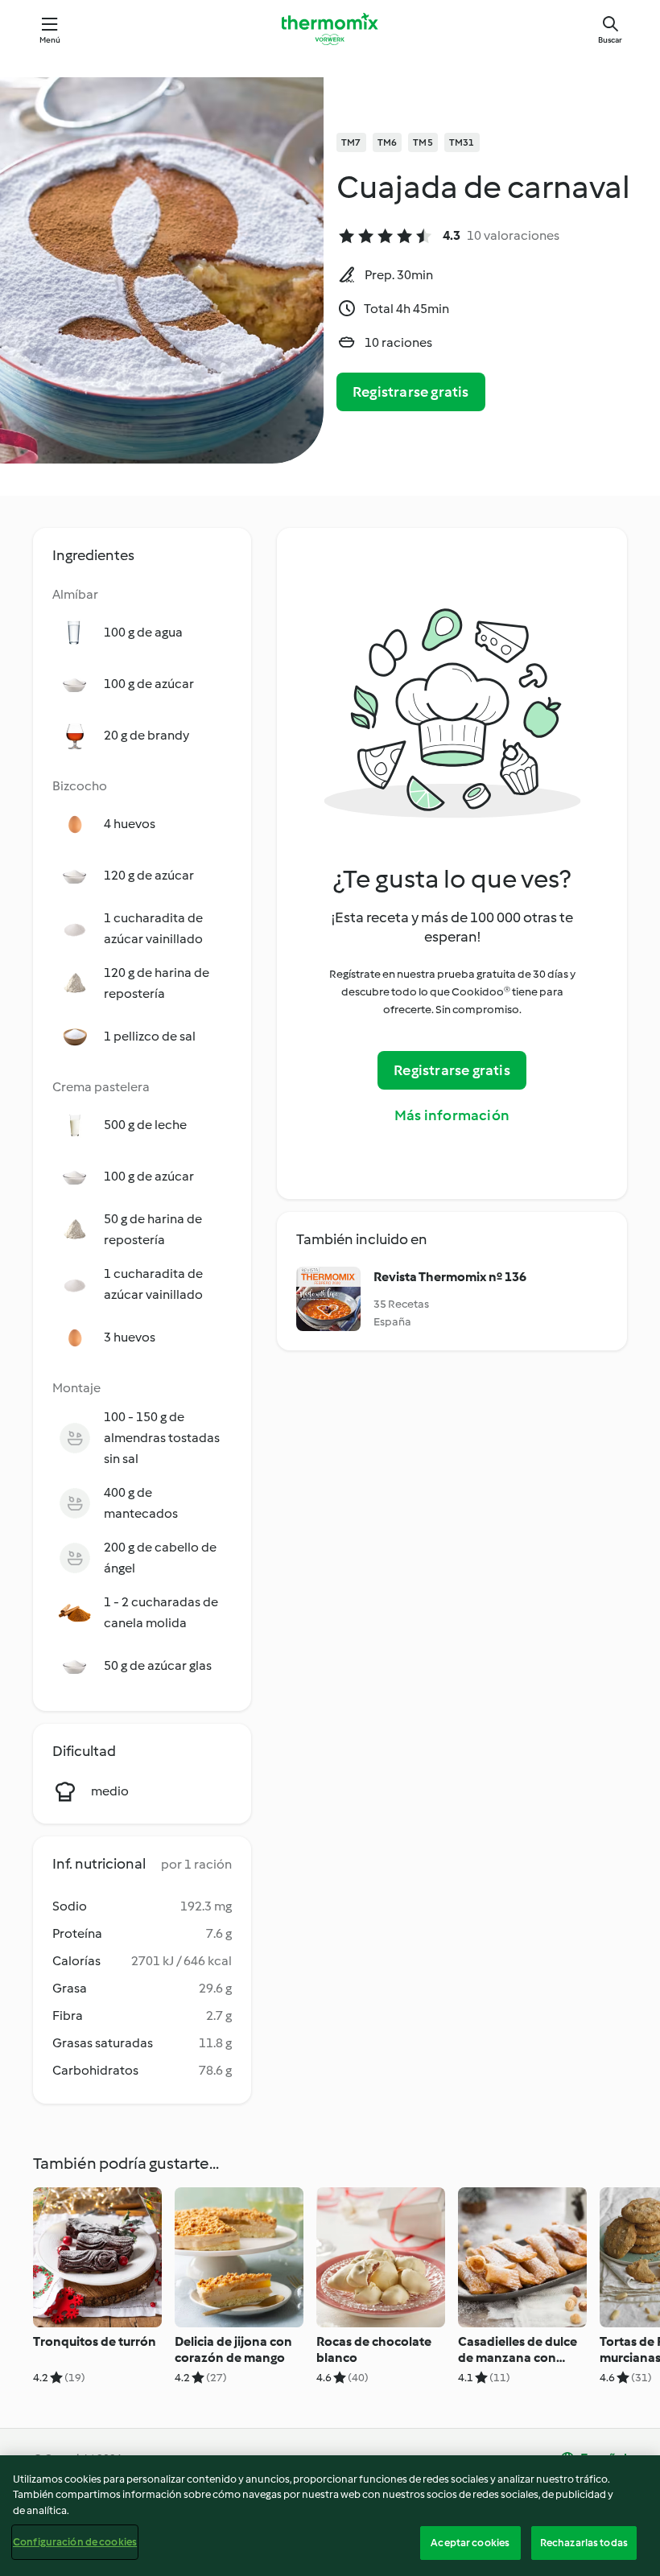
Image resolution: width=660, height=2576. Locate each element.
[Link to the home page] (330, 29)
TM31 (462, 142)
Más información (452, 1115)
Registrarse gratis (411, 392)
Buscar (610, 40)
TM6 (388, 142)
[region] (330, 2516)
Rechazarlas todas (584, 2543)
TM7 (351, 142)
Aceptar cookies (470, 2543)
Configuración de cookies (75, 2542)
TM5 (423, 142)
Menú (50, 40)
